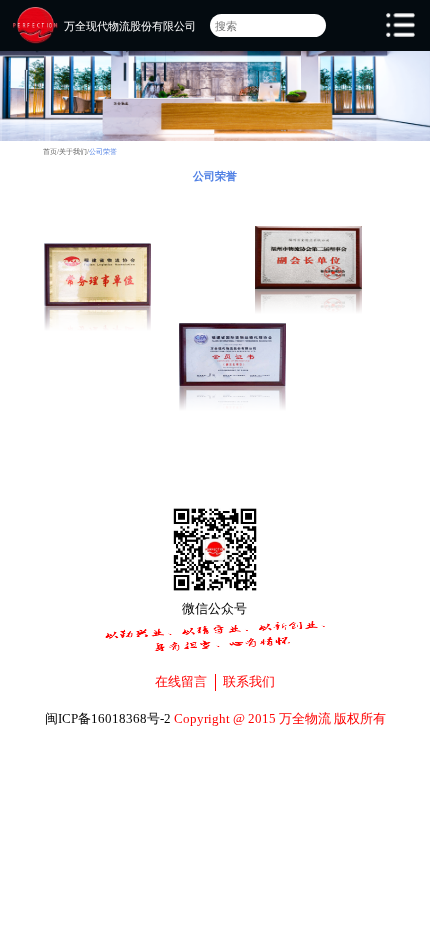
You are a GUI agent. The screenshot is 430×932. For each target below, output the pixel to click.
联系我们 (249, 681)
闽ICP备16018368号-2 (108, 718)
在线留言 (181, 681)
